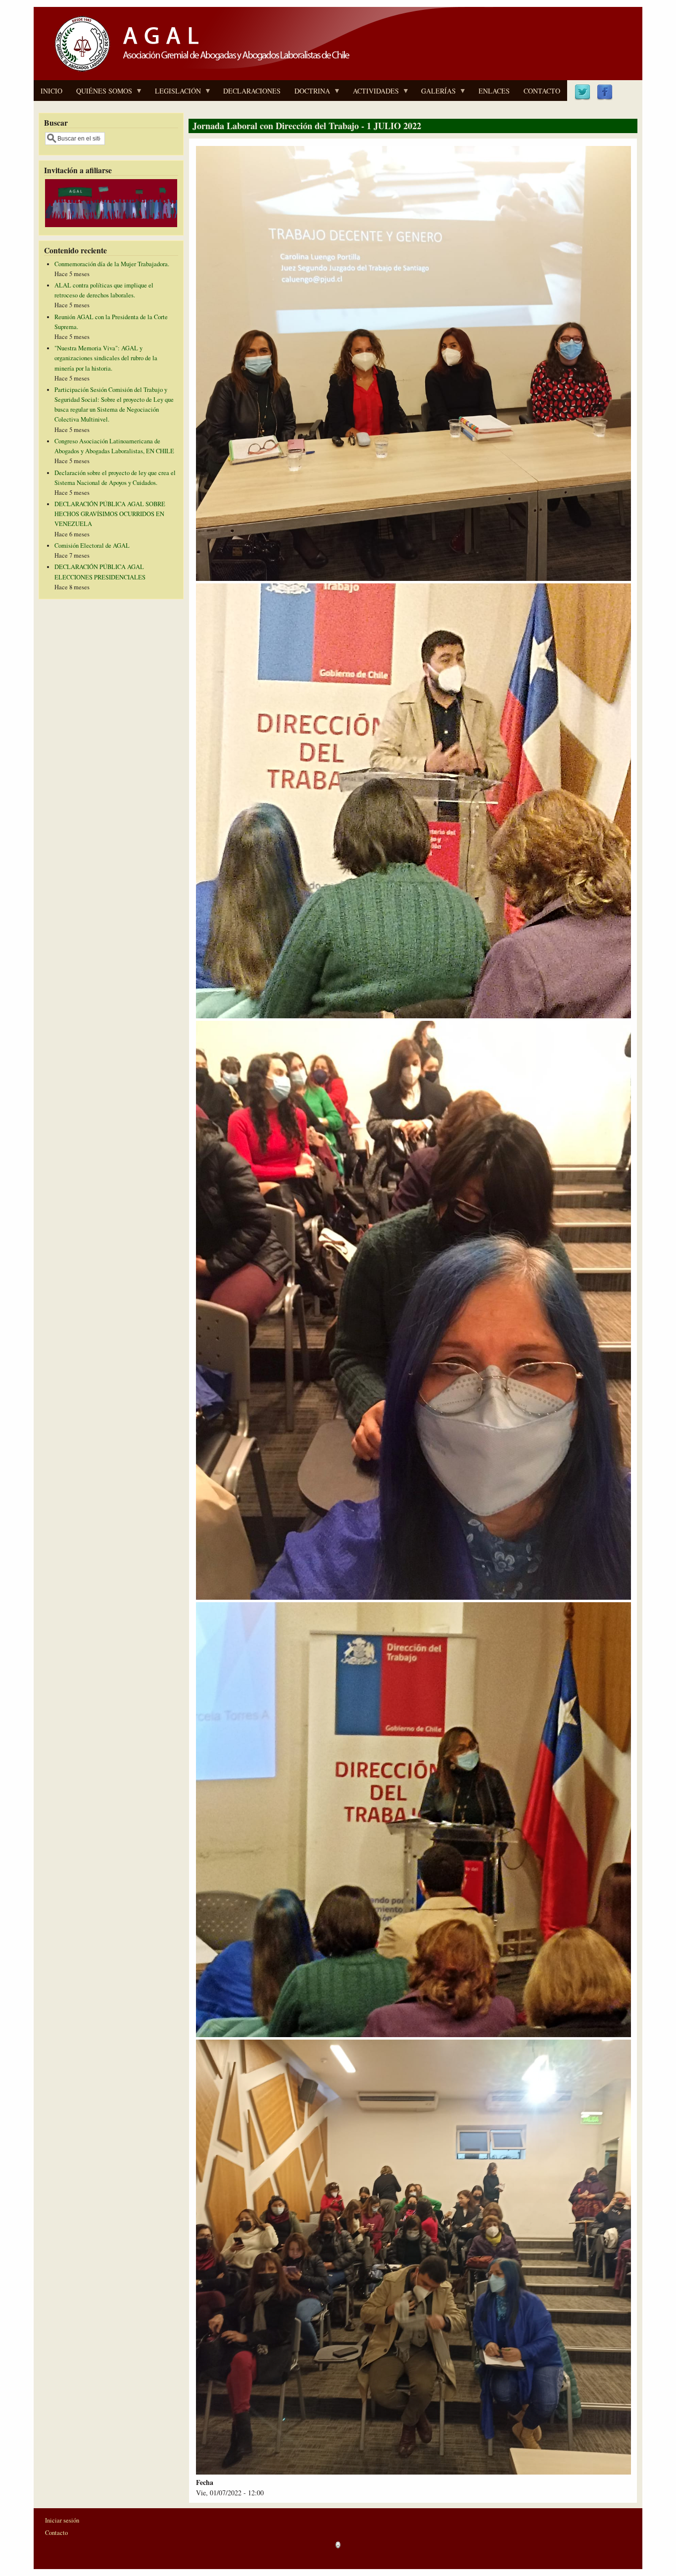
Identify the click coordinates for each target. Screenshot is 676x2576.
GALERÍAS (435, 94)
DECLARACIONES (252, 91)
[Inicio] (199, 73)
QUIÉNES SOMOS (101, 94)
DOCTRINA (309, 94)
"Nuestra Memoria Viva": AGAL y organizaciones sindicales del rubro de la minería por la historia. (106, 358)
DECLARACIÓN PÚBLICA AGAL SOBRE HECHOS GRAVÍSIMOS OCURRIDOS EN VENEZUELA (110, 514)
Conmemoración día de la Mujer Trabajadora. (112, 264)
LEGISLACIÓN (174, 94)
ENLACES (494, 91)
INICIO (51, 91)
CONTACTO (542, 91)
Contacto (56, 2533)
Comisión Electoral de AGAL (92, 546)
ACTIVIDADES (372, 94)
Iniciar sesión (62, 2520)
